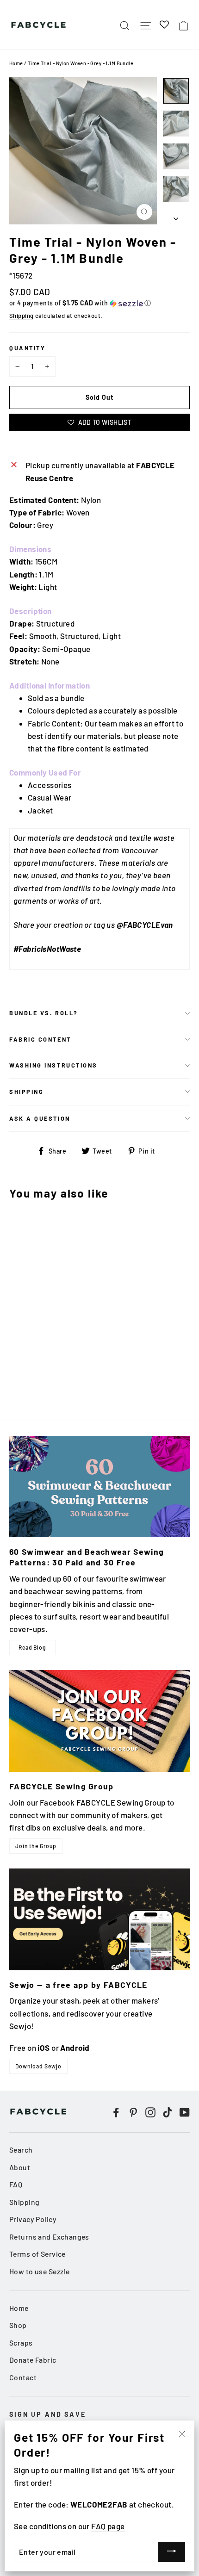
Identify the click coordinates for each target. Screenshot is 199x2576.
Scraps (21, 2343)
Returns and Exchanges (49, 2237)
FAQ (16, 2184)
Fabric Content (40, 1039)
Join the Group (36, 1846)
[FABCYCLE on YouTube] (185, 2112)
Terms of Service (37, 2254)
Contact (23, 2377)
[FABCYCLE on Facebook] (116, 2112)
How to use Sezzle (39, 2271)
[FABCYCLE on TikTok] (168, 2112)
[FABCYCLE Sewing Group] (99, 1721)
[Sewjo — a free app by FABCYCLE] (99, 1919)
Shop (18, 2325)
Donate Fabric (33, 2360)
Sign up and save (48, 2414)
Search (21, 2150)
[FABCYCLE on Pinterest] (133, 2112)
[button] (99, 303)
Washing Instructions (53, 1065)
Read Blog (32, 1647)
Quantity (27, 348)
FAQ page (108, 2526)
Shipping (21, 316)
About (20, 2167)
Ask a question (40, 1118)
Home (16, 63)
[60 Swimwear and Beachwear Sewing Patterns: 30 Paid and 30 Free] (99, 1487)
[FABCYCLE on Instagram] (150, 2112)
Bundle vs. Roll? (44, 1013)
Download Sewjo (38, 2066)
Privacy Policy (33, 2219)
